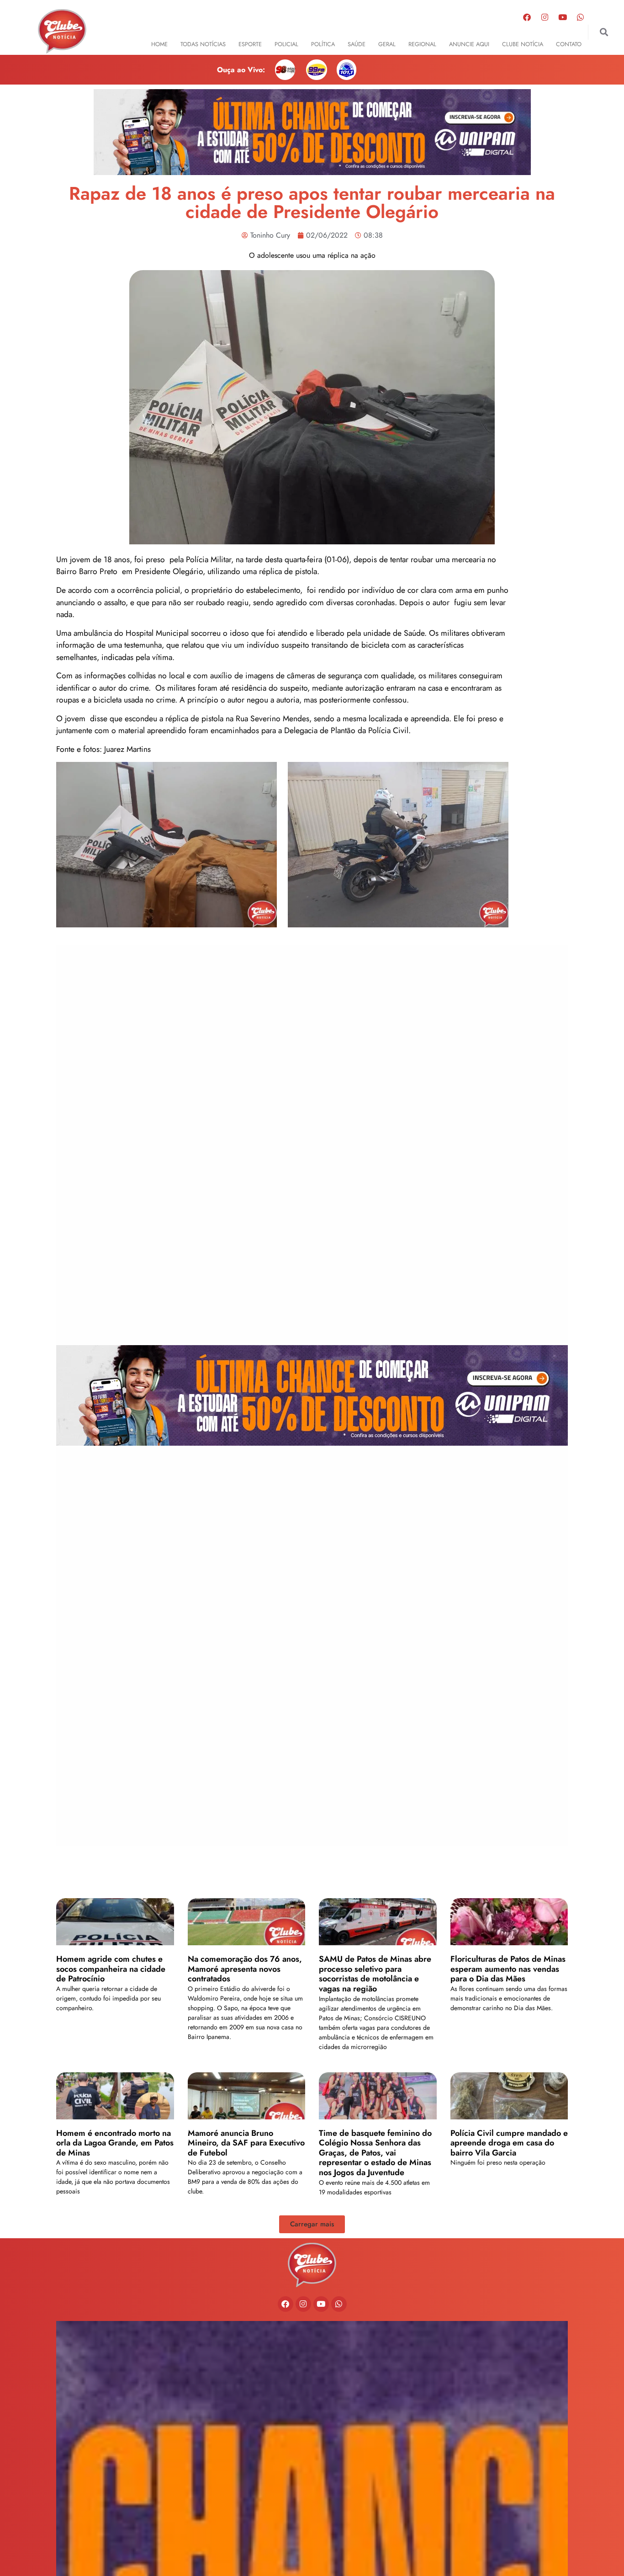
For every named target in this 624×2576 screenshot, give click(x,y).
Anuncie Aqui (469, 44)
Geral (387, 44)
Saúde (357, 44)
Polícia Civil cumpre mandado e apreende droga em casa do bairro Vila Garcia (509, 2143)
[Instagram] (545, 17)
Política (323, 44)
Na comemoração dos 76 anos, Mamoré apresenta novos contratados (245, 1969)
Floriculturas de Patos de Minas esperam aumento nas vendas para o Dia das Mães (508, 1969)
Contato (569, 44)
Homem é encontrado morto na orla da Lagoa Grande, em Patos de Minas (115, 2143)
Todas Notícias (203, 44)
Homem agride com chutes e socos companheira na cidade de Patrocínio (111, 1969)
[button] (604, 32)
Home (159, 44)
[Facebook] (527, 17)
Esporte (250, 44)
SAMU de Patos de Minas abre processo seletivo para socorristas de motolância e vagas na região (375, 1974)
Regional (422, 44)
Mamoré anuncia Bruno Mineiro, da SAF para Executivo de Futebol (246, 2143)
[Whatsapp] (580, 17)
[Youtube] (562, 17)
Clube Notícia (523, 44)
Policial (286, 44)
